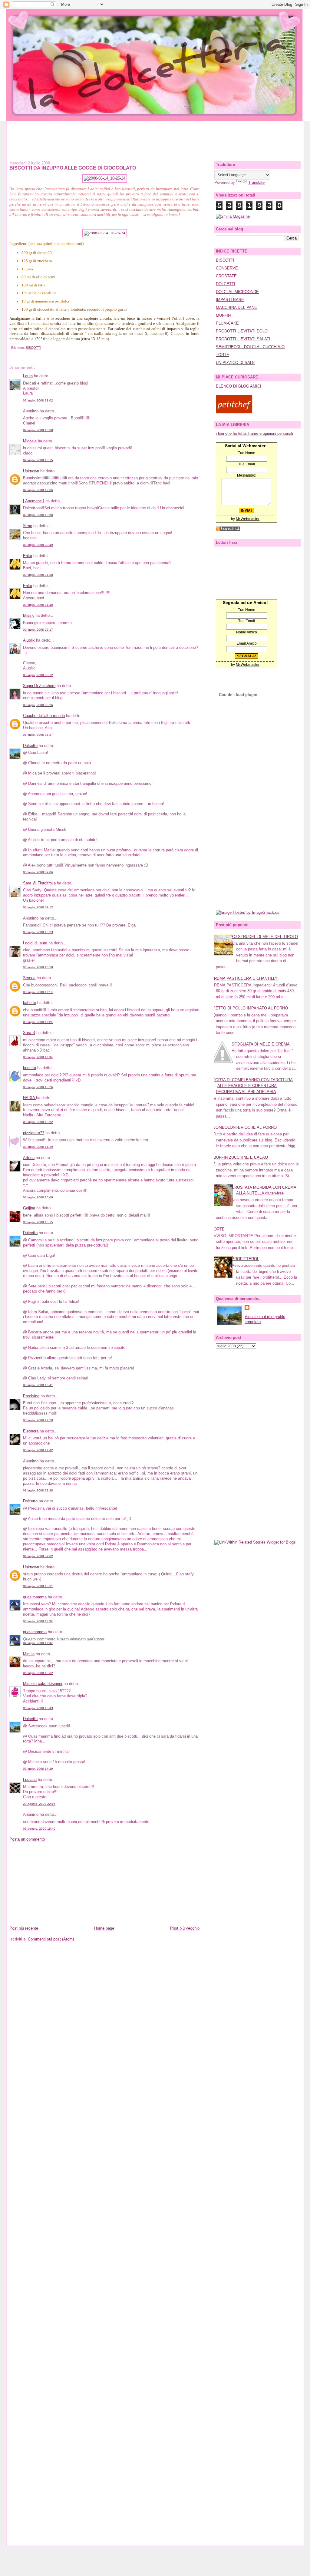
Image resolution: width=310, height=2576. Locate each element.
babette (30, 1003)
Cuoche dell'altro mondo (44, 716)
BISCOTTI (33, 348)
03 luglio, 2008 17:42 (38, 1450)
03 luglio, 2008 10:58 (38, 967)
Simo (28, 526)
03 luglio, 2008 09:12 (38, 907)
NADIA (30, 1098)
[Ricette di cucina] (234, 412)
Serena (29, 978)
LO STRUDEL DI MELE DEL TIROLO (265, 937)
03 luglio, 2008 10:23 (38, 932)
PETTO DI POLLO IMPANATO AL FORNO (250, 1008)
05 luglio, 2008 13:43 (38, 1708)
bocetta (30, 1068)
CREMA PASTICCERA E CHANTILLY (244, 978)
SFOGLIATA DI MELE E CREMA (261, 1044)
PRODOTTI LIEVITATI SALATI (243, 339)
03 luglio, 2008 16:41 (38, 1385)
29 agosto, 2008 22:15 (39, 1804)
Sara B (29, 1033)
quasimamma (35, 1597)
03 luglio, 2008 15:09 (38, 1197)
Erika (28, 556)
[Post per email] (10, 348)
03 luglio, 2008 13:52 (38, 1122)
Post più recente (24, 1928)
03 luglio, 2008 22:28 (38, 1490)
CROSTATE (226, 276)
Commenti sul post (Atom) (51, 1939)
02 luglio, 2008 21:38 (38, 575)
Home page (104, 1928)
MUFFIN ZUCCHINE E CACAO (240, 1157)
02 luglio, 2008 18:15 (38, 460)
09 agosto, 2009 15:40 (39, 1829)
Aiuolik (29, 640)
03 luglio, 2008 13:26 (38, 1087)
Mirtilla (29, 1654)
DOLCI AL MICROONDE (237, 292)
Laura (28, 376)
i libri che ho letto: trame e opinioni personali (254, 433)
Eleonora (31, 1431)
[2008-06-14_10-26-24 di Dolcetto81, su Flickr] (105, 233)
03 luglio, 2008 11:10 (38, 992)
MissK (29, 615)
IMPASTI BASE (230, 300)
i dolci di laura (35, 943)
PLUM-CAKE (227, 323)
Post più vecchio (185, 1928)
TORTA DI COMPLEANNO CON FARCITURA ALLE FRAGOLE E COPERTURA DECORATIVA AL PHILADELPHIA (253, 1086)
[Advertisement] (155, 135)
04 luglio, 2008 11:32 (38, 1621)
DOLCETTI (226, 284)
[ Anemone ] (34, 501)
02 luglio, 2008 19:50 (38, 515)
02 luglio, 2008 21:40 (38, 605)
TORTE (223, 355)
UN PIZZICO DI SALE (235, 363)
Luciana (30, 1780)
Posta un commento (27, 1839)
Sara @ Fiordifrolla (39, 883)
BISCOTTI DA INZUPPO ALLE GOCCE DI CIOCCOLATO (73, 168)
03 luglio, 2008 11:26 (38, 1022)
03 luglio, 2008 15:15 (38, 1222)
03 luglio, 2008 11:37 (38, 1057)
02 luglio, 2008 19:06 (38, 490)
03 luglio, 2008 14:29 (38, 1147)
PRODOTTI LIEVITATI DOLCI (242, 331)
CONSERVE (227, 268)
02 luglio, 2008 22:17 (38, 630)
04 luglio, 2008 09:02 (38, 1556)
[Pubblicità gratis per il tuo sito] (228, 530)
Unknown (31, 471)
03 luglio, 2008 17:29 (38, 1420)
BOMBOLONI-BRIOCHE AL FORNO (245, 1127)
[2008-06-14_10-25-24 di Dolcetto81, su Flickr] (105, 178)
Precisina (31, 1396)
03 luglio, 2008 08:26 (38, 705)
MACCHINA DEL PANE (236, 307)
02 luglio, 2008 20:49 (38, 545)
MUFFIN (223, 315)
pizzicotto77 (34, 1133)
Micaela (30, 441)
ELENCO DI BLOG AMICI (239, 386)
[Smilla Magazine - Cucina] (233, 216)
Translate (256, 182)
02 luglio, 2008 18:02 (38, 400)
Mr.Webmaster (248, 519)
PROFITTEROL (245, 1259)
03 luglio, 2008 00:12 (38, 675)
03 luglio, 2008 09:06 (38, 872)
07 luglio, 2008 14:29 (38, 1769)
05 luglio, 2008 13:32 (38, 1673)
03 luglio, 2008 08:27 (38, 735)
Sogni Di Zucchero (39, 686)
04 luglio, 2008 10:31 (38, 1586)
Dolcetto (30, 746)
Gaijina (29, 1208)
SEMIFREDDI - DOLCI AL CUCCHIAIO (250, 347)
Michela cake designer (43, 1684)
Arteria (29, 1158)
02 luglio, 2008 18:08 (38, 430)
